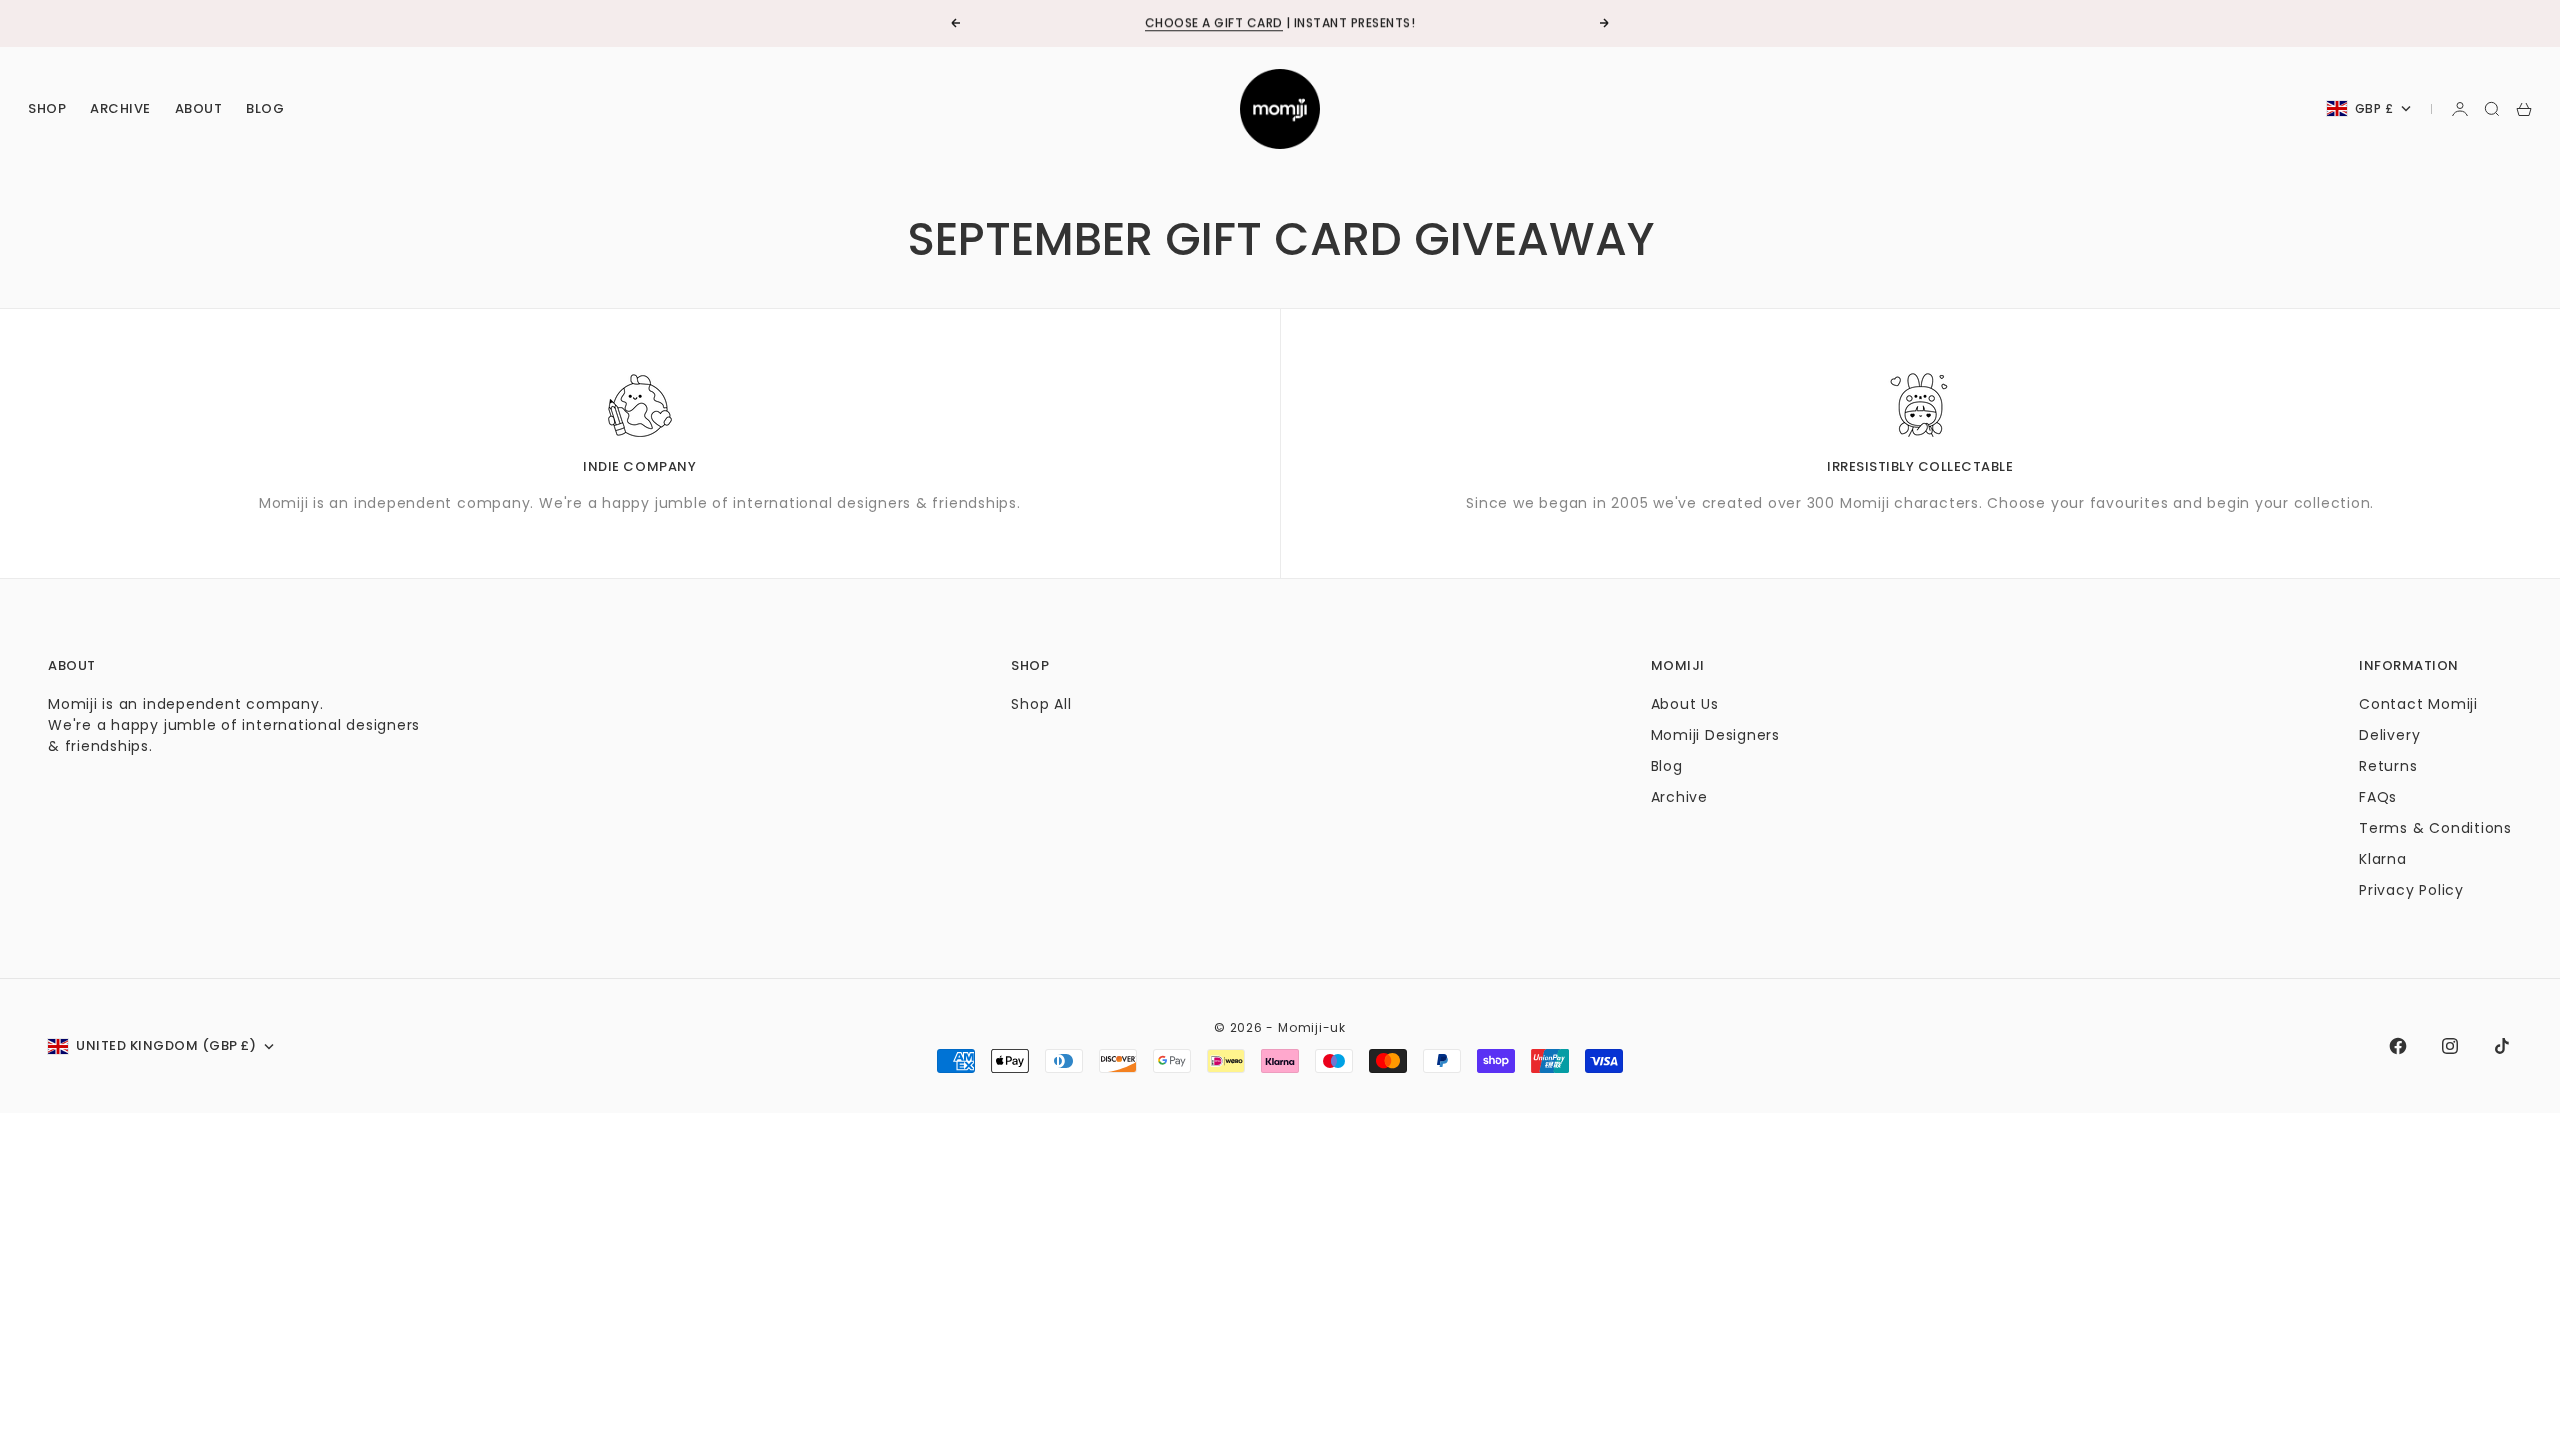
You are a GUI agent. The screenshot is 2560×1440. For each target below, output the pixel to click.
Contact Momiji (2418, 704)
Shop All (1041, 704)
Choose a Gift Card (1214, 22)
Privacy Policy (2411, 890)
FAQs (2378, 797)
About (199, 108)
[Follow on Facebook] (2398, 1046)
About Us (1685, 704)
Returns (2388, 766)
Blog (265, 108)
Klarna (2383, 859)
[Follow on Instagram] (2450, 1046)
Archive (120, 108)
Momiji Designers (1715, 735)
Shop (47, 108)
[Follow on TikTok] (2502, 1046)
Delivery (2389, 735)
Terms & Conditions (2435, 828)
